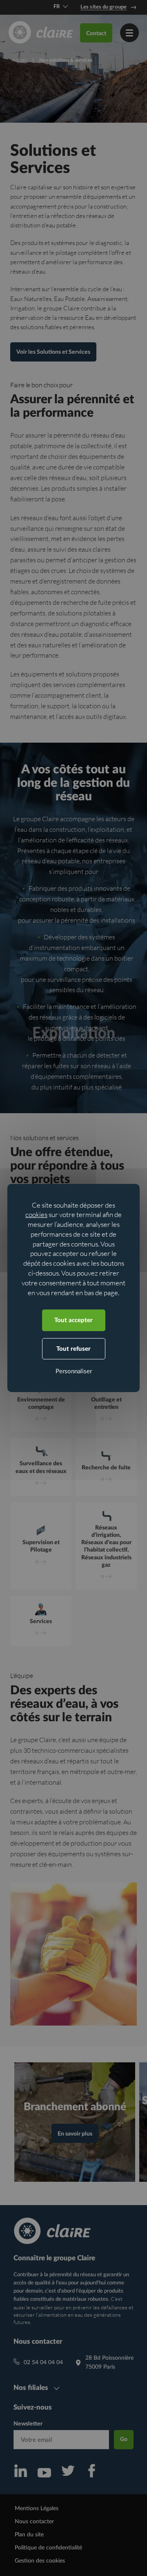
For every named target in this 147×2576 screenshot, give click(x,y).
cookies (36, 1214)
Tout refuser (73, 1349)
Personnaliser (74, 1371)
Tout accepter (73, 1320)
